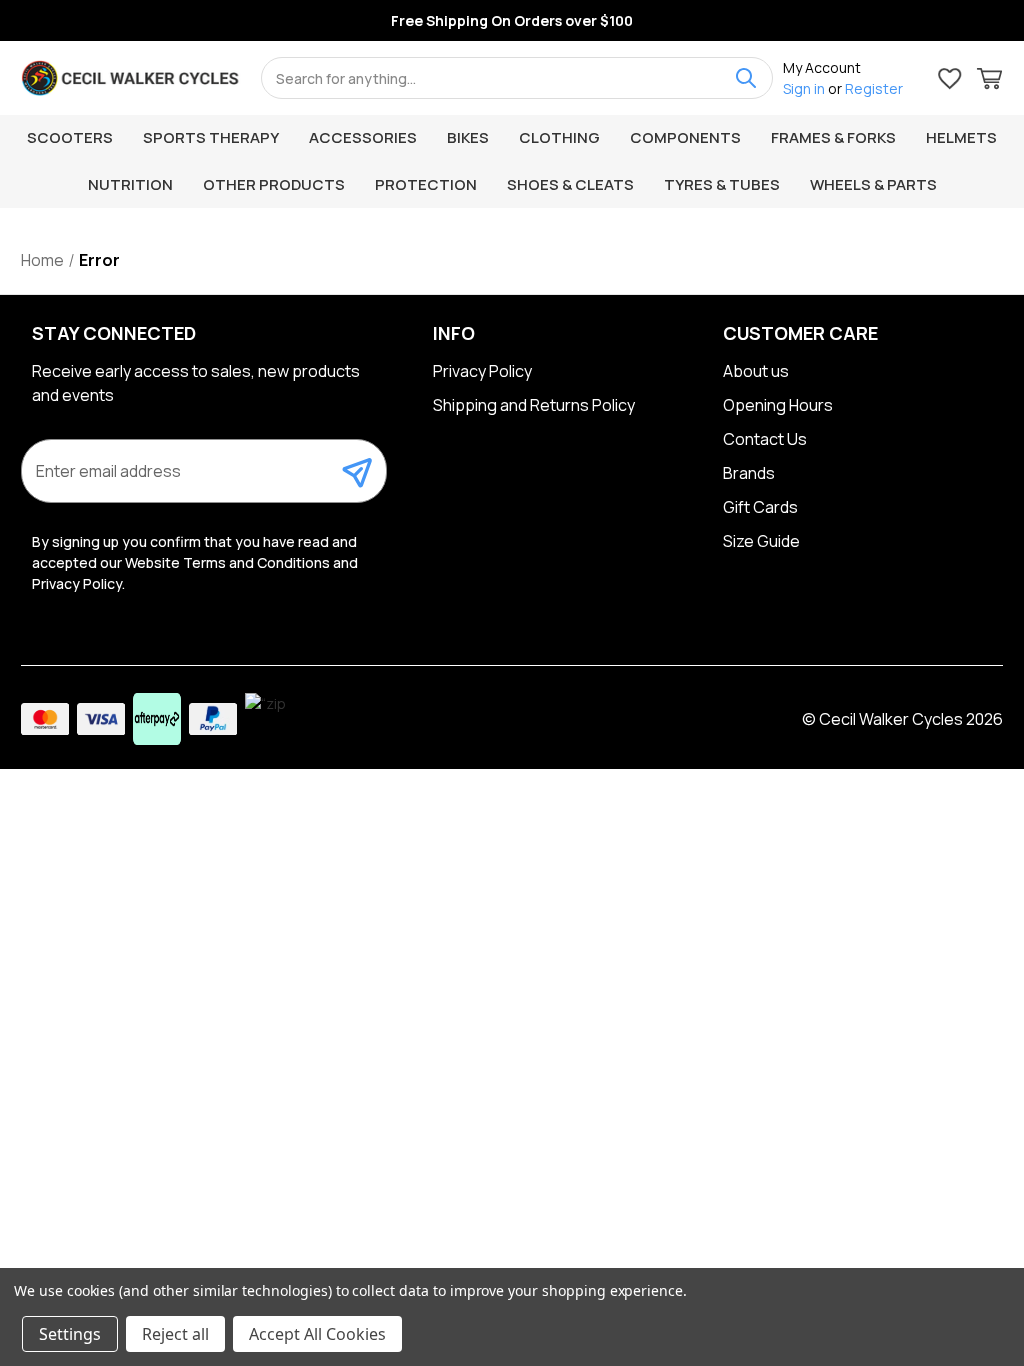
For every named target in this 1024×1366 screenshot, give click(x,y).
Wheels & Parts (873, 184)
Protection (426, 184)
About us (756, 371)
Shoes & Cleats (570, 184)
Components (685, 137)
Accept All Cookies (317, 1334)
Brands (749, 473)
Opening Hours (778, 405)
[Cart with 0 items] (989, 81)
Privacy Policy (482, 371)
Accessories (363, 137)
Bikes (468, 137)
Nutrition (130, 184)
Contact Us (765, 439)
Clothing (559, 137)
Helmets (961, 137)
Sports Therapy (211, 137)
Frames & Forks (833, 137)
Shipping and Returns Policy (534, 405)
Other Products (274, 184)
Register (874, 88)
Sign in (804, 88)
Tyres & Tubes (722, 184)
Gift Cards (760, 507)
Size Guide (761, 541)
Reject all (175, 1334)
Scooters (70, 137)
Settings (70, 1334)
